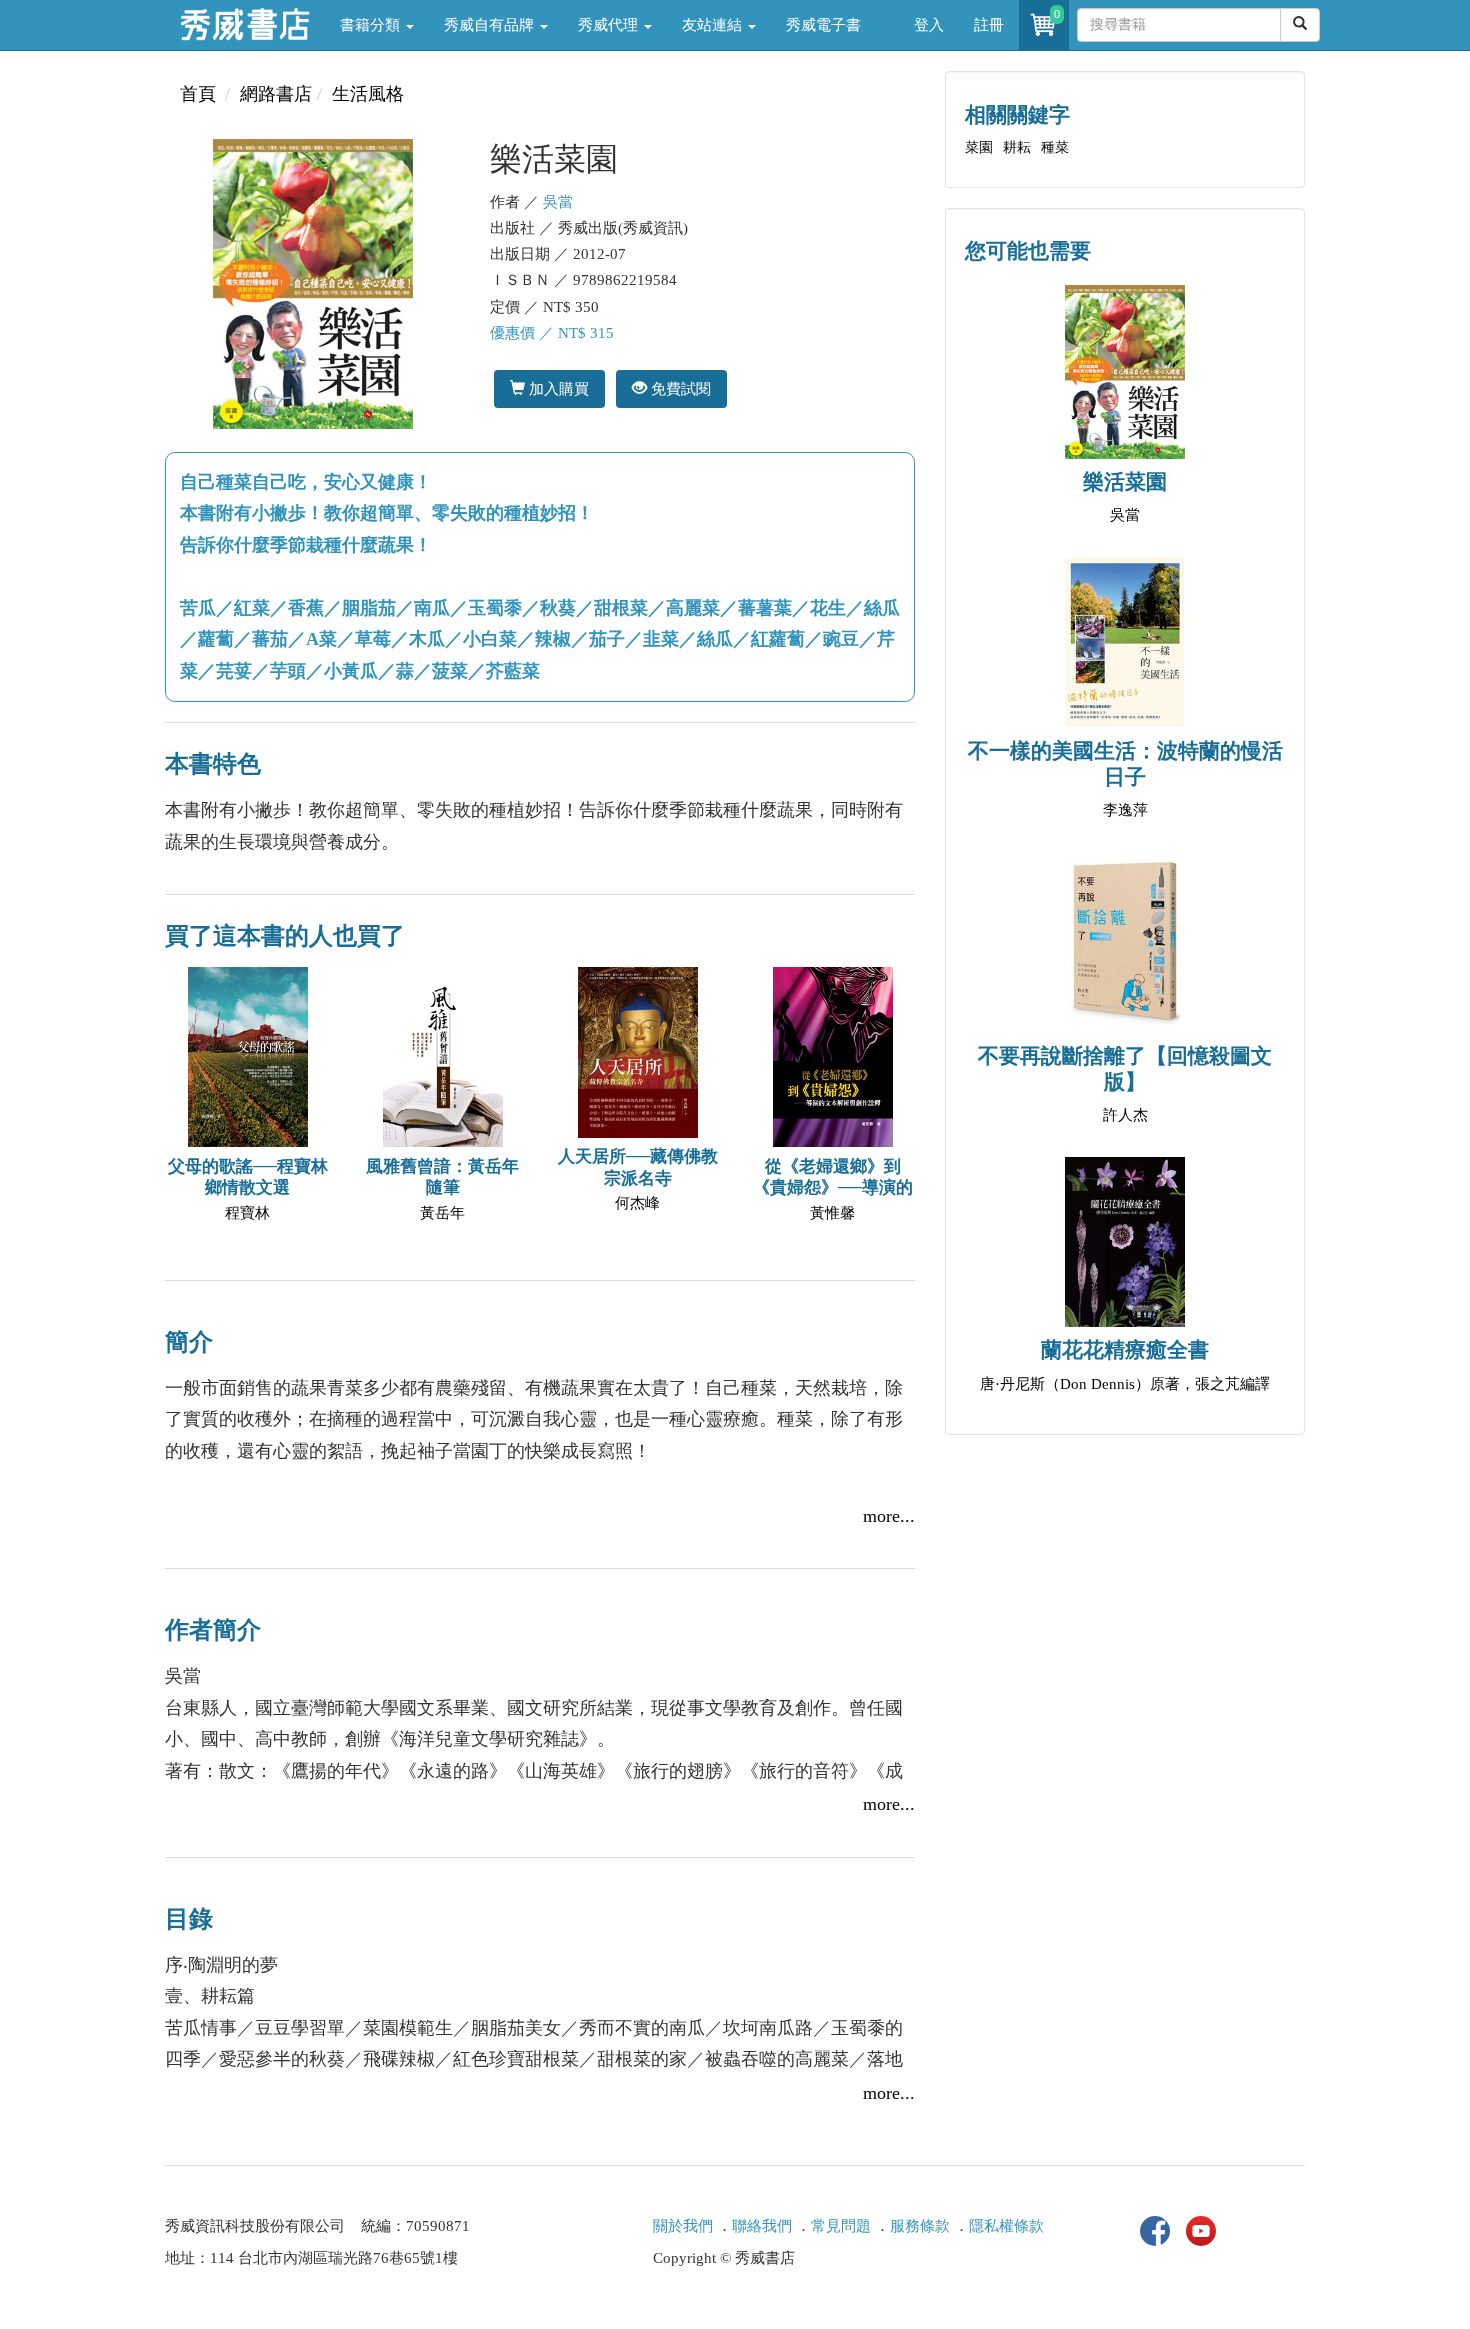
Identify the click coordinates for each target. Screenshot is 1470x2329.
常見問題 (841, 2226)
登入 (929, 25)
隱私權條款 (1006, 2226)
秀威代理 (610, 25)
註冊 (989, 25)
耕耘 (1017, 147)
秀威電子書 (823, 25)
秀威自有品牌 (491, 25)
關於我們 (683, 2226)
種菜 (1055, 147)
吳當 (558, 202)
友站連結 (714, 25)
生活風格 (368, 94)
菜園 (979, 147)
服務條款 (920, 2226)
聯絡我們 (762, 2226)
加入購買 (557, 388)
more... (889, 1516)
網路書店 (276, 94)
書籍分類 (372, 25)
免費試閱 (679, 388)
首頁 (198, 94)
